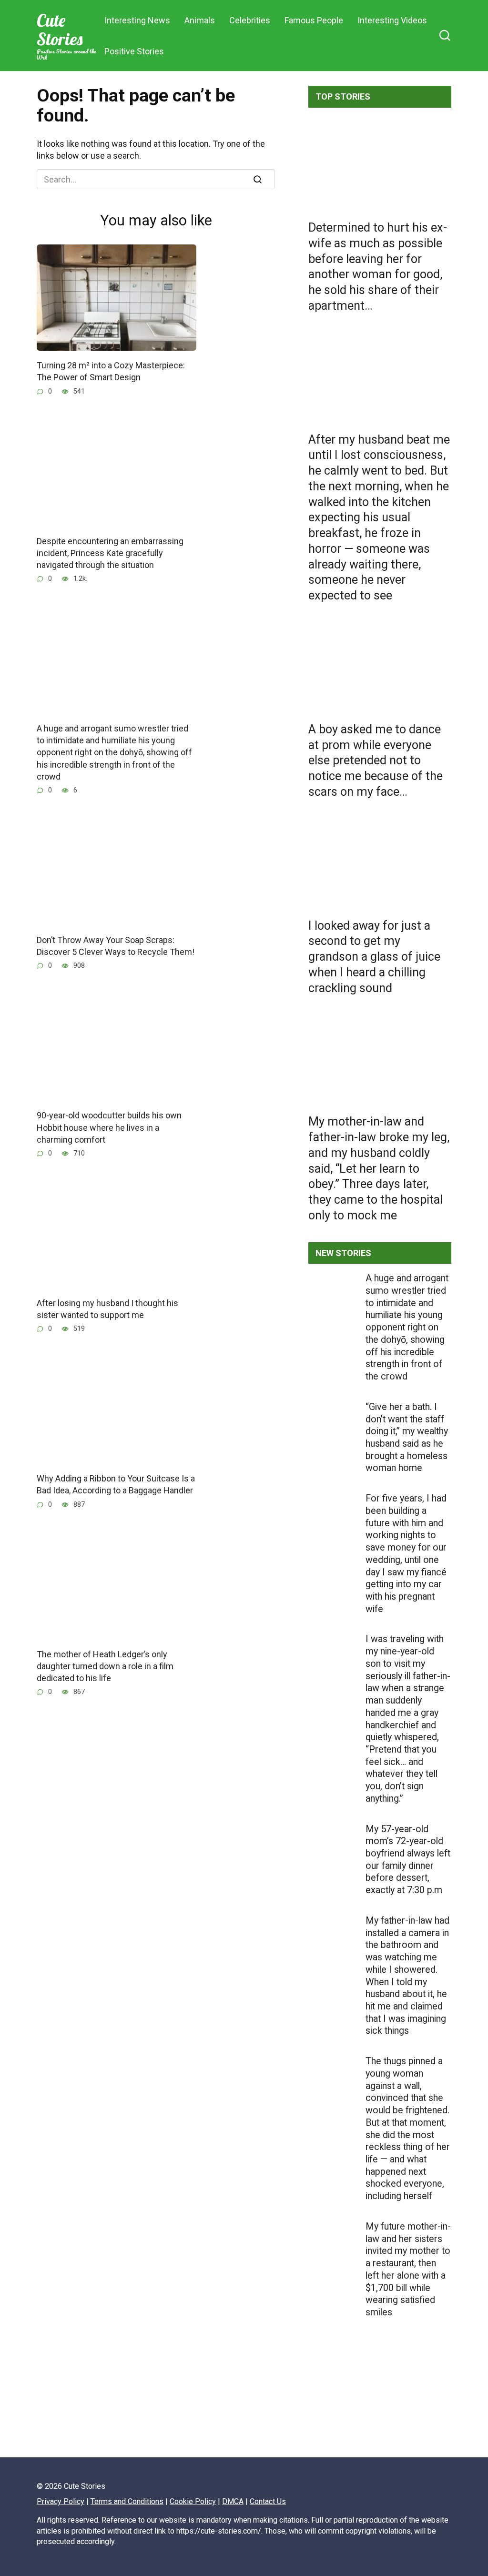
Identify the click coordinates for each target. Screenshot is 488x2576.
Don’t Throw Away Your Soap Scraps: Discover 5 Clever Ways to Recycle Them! (116, 946)
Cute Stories (60, 30)
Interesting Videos (392, 20)
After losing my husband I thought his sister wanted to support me (107, 1309)
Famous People (314, 20)
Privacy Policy (61, 2501)
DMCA (233, 2501)
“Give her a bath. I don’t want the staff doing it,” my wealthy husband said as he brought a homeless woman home (407, 1438)
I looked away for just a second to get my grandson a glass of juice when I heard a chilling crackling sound (374, 956)
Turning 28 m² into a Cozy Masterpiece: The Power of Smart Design (111, 371)
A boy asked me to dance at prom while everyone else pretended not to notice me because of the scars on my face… (376, 760)
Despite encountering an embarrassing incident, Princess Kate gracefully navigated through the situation (110, 553)
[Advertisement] (380, 2425)
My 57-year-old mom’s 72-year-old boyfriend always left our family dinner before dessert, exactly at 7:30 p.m (408, 1860)
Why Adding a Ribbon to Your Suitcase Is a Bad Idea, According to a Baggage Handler (116, 1484)
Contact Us (268, 2501)
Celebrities (250, 20)
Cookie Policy (193, 2501)
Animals (200, 20)
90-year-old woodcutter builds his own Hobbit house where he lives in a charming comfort (109, 1127)
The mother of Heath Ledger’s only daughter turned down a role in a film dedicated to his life (105, 1666)
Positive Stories (134, 51)
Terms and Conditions (127, 2501)
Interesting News (137, 20)
